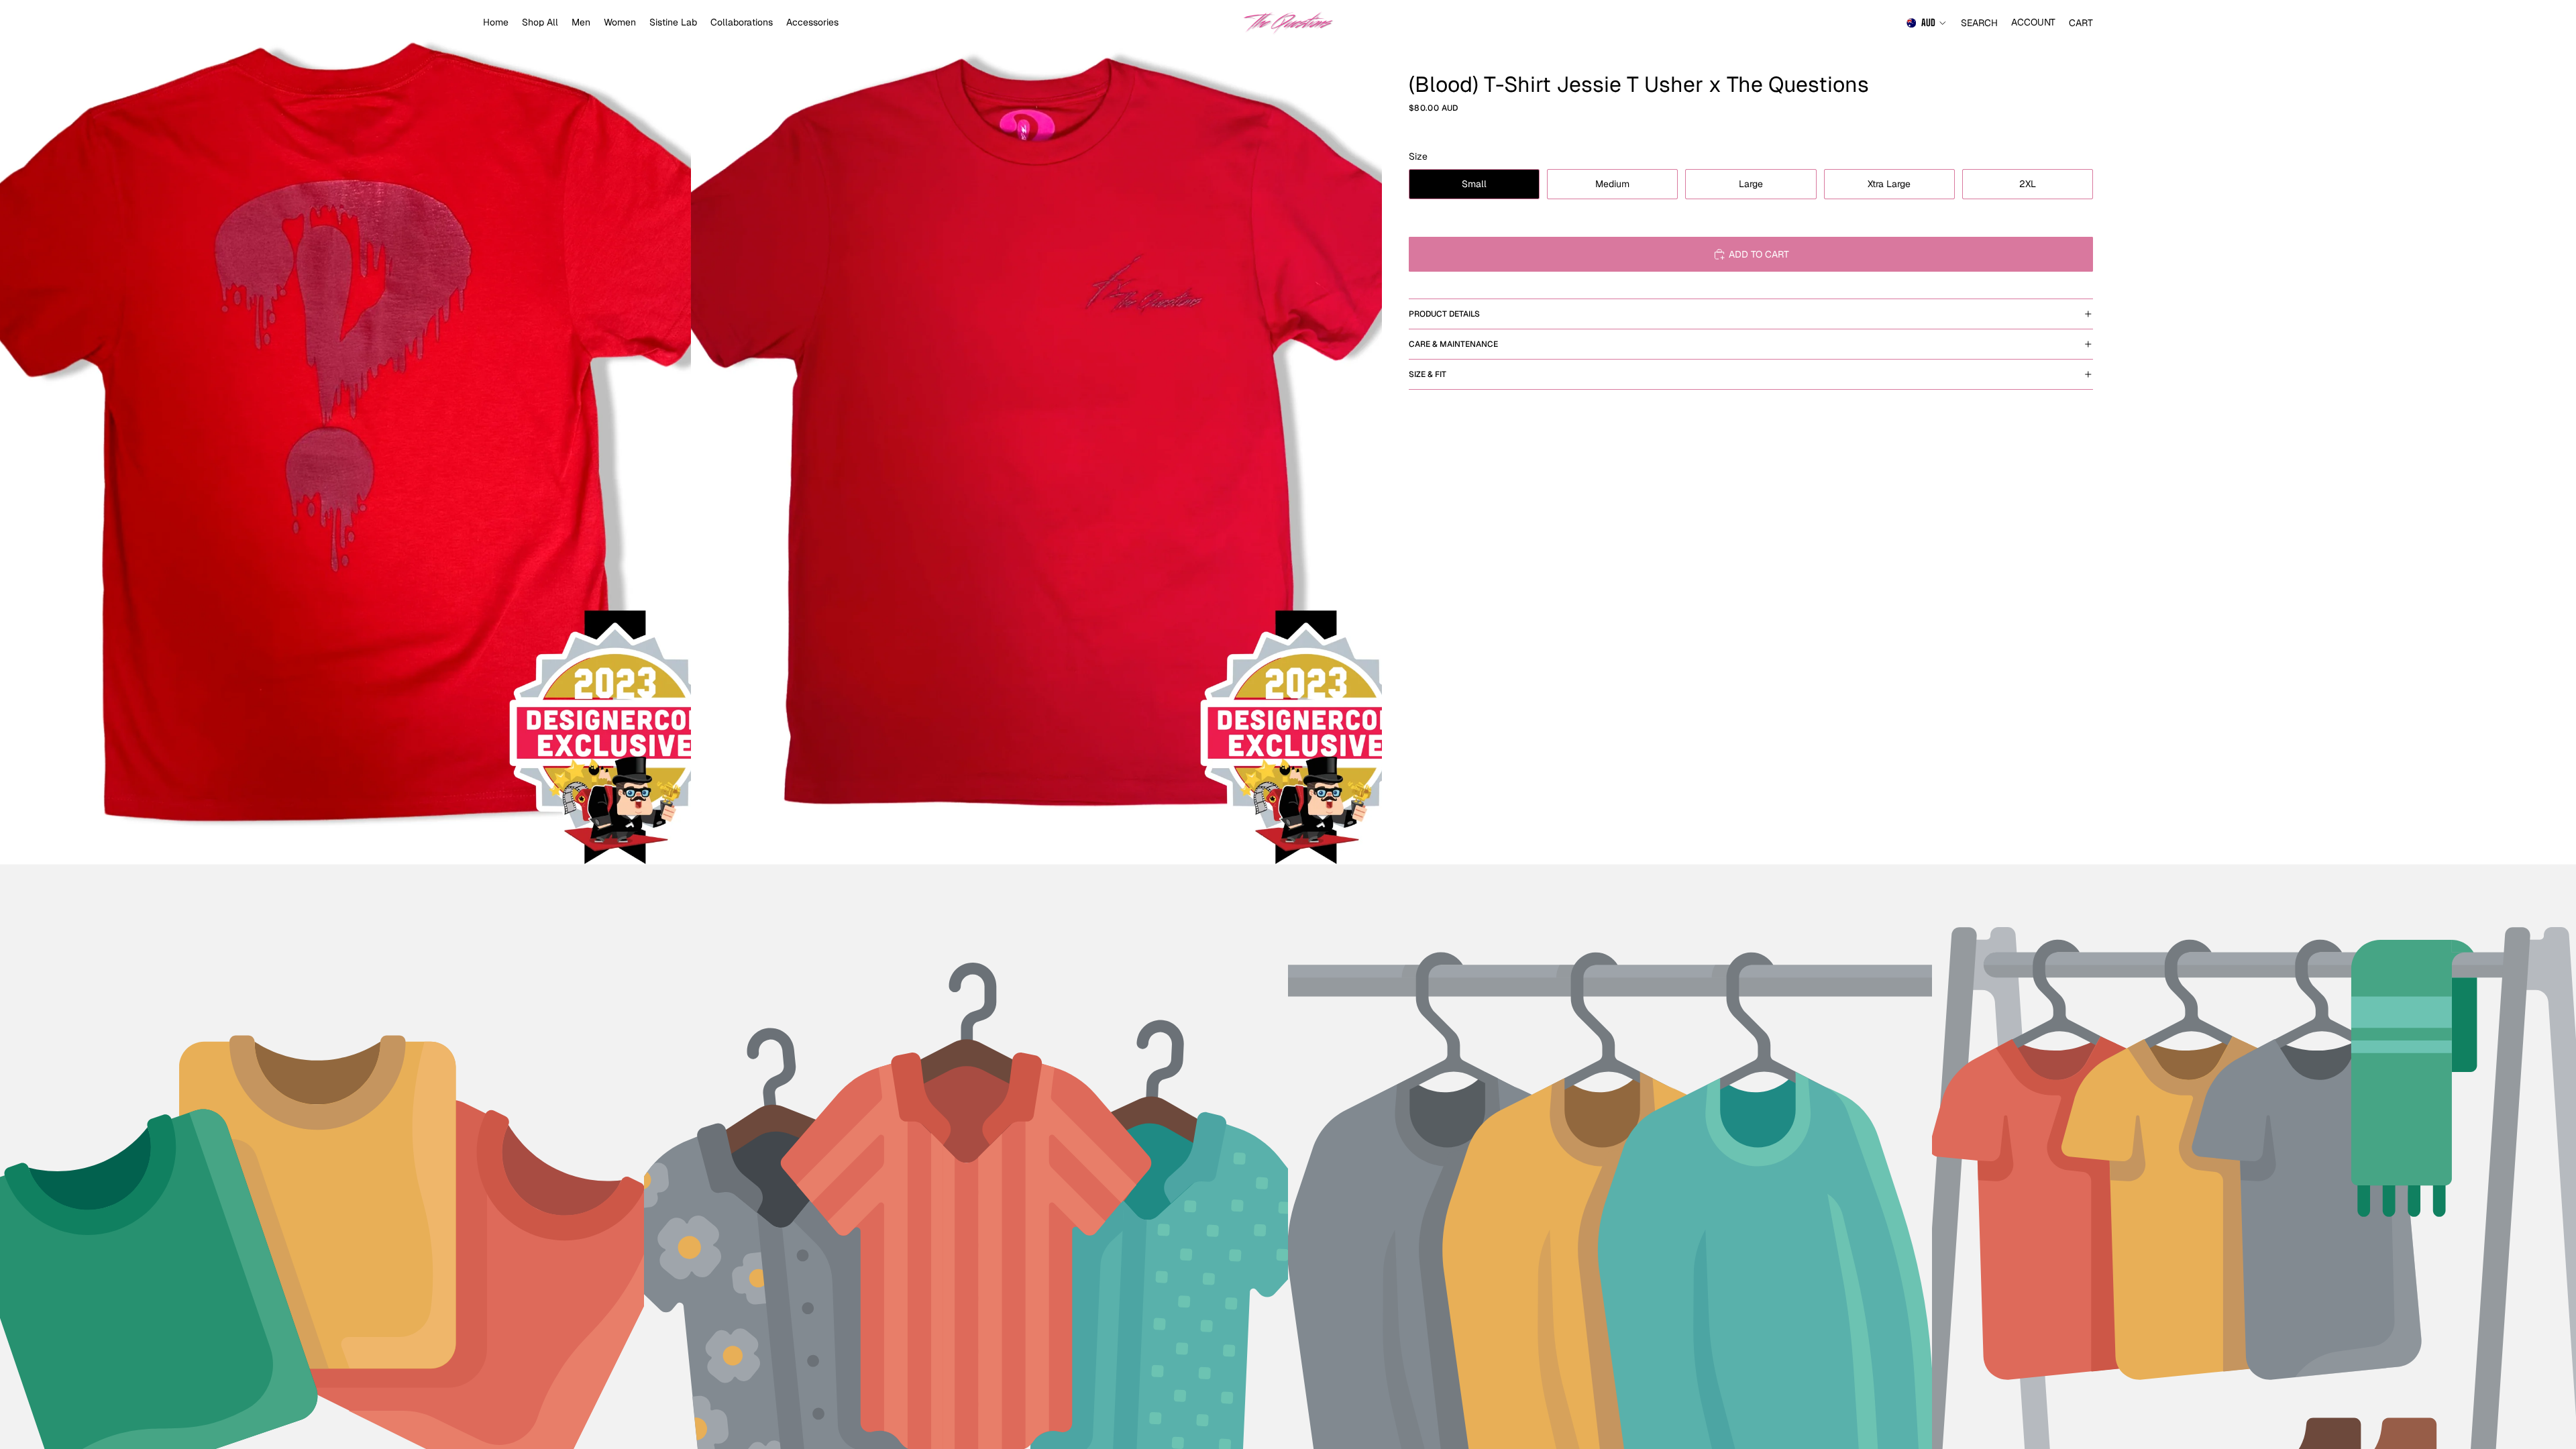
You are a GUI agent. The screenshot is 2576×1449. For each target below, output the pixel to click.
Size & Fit (1428, 374)
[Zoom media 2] (1036, 432)
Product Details (1444, 314)
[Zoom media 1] (345, 432)
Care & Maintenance (1453, 344)
